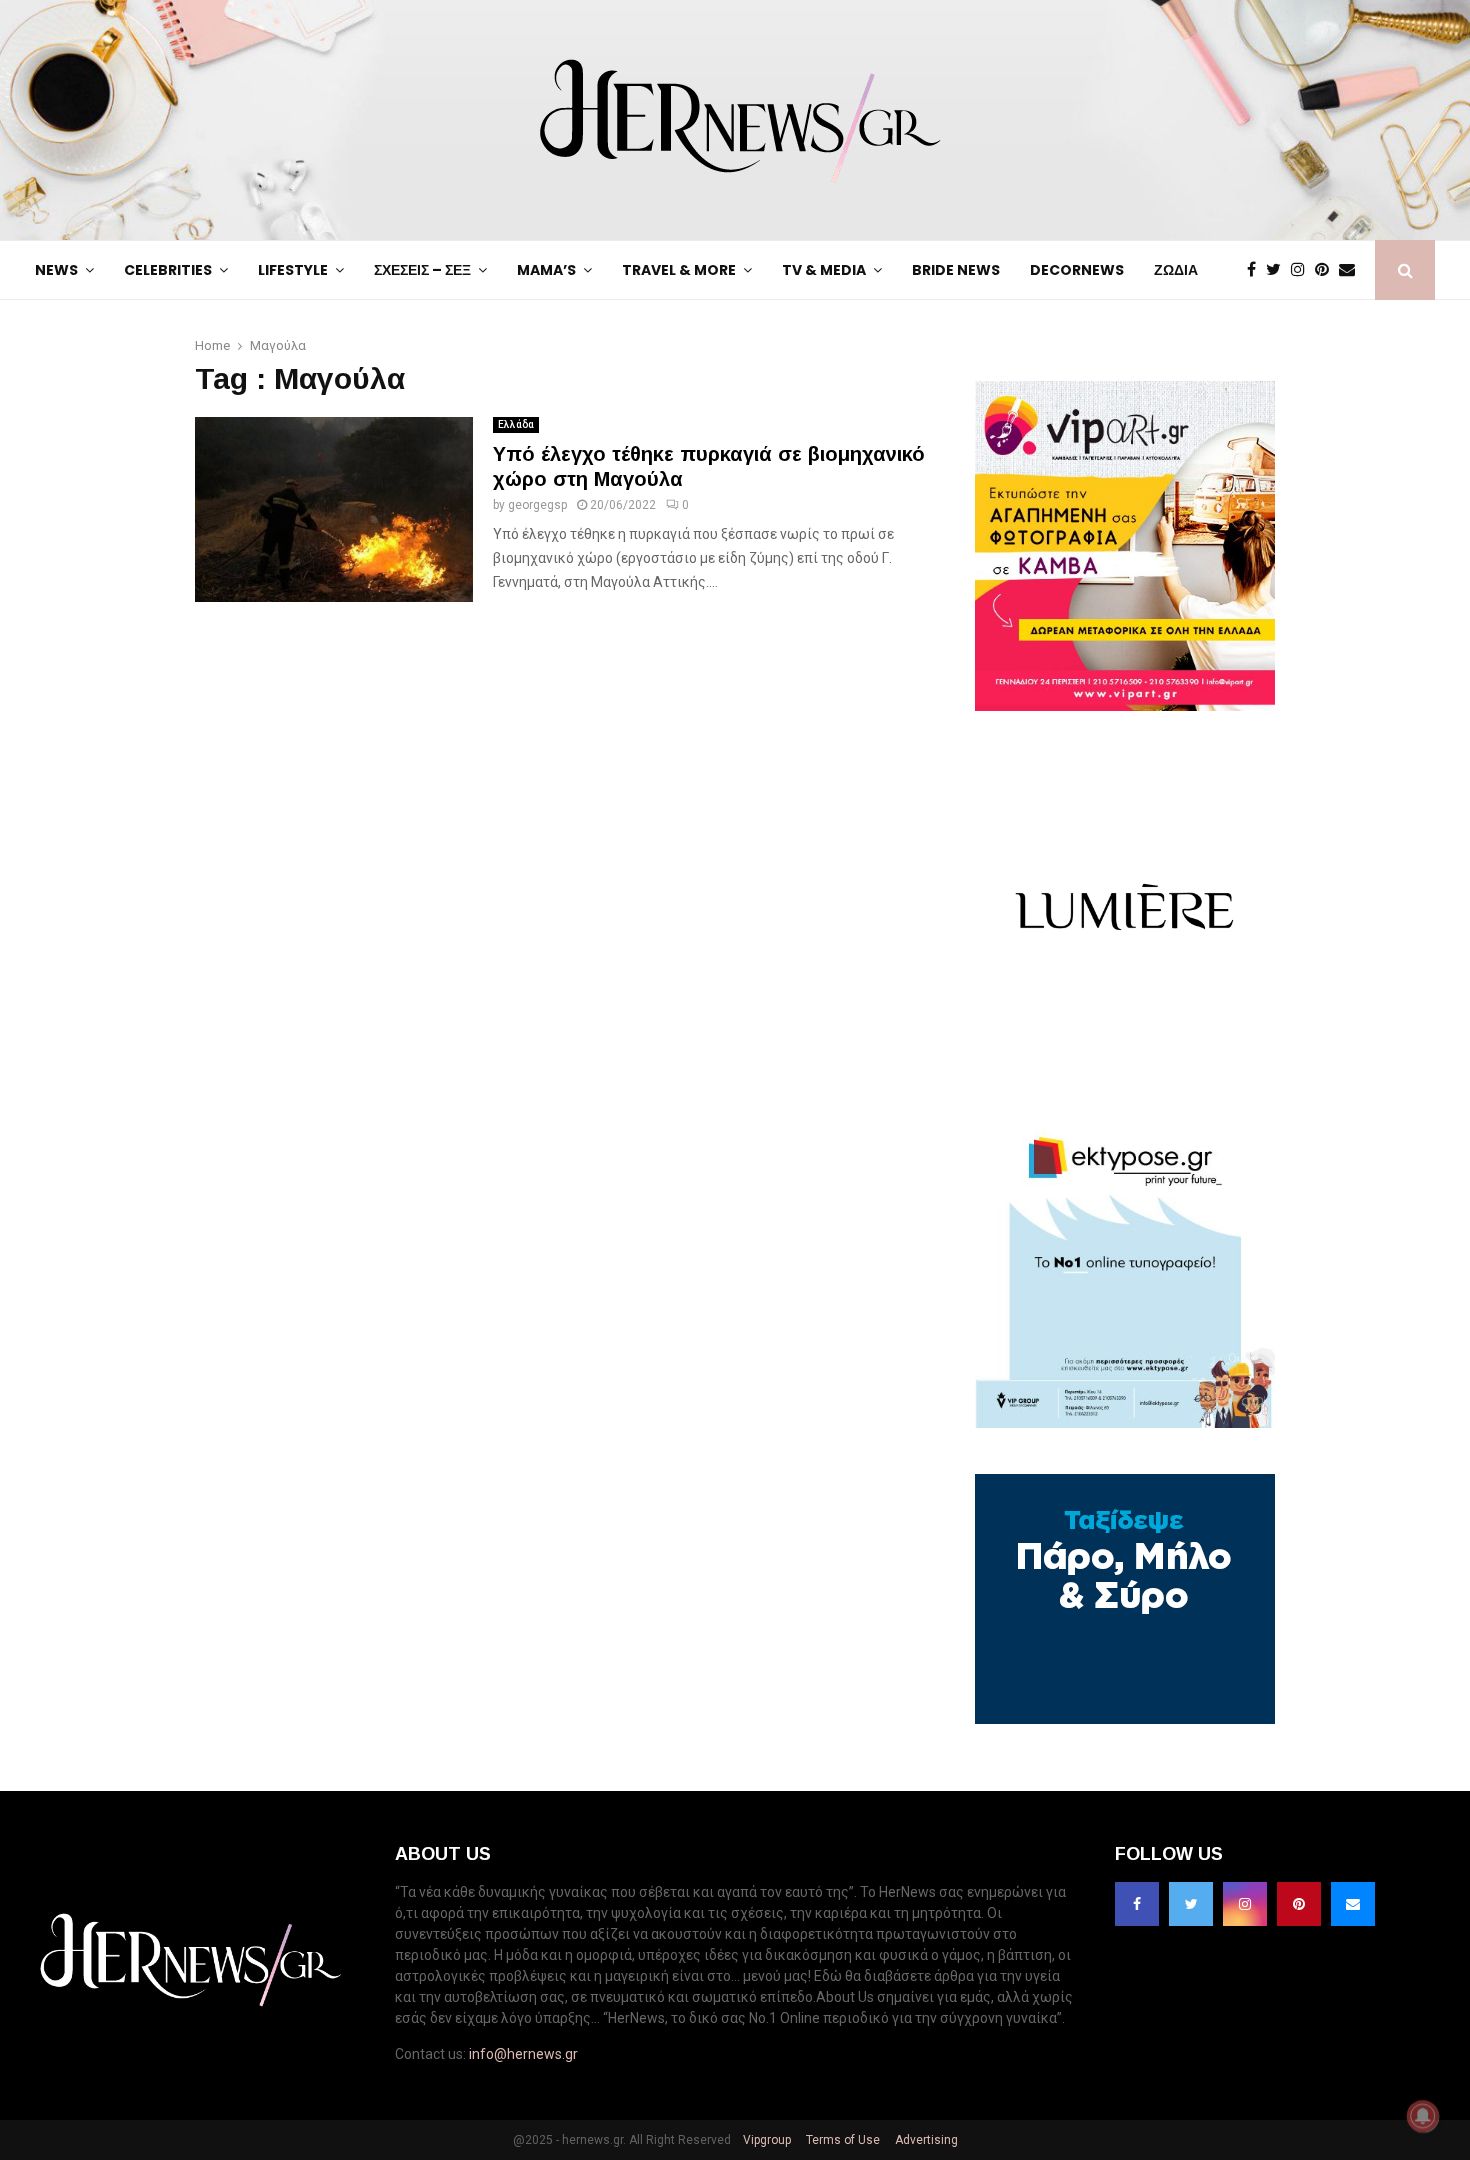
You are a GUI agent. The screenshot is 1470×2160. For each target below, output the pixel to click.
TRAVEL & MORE (679, 270)
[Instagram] (1303, 270)
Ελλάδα (516, 424)
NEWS (56, 270)
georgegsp (537, 505)
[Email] (1352, 270)
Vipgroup (765, 2140)
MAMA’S (546, 270)
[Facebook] (1256, 270)
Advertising (925, 2140)
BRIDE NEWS (956, 270)
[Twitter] (1278, 270)
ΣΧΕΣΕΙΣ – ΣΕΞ (422, 270)
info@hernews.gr (523, 2054)
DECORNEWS (1077, 270)
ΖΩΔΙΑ (1176, 270)
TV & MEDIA (824, 270)
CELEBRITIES (168, 270)
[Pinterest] (1327, 270)
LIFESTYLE (293, 270)
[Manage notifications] (1423, 2116)
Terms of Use (841, 2140)
